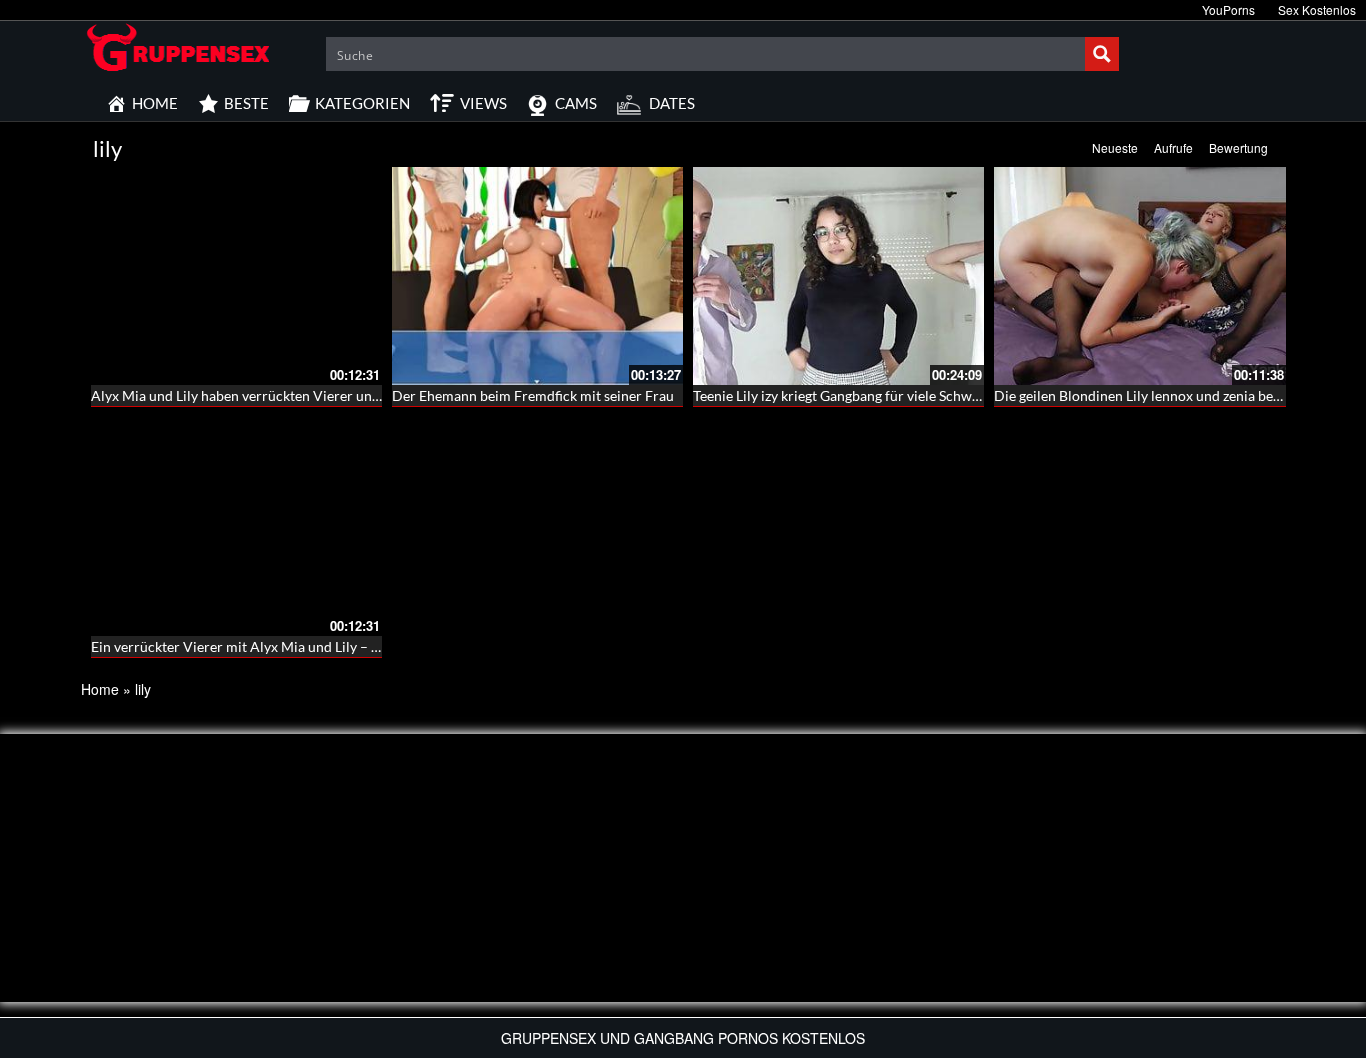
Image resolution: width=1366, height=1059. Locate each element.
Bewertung (1238, 147)
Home (100, 689)
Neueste (1115, 147)
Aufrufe (1173, 147)
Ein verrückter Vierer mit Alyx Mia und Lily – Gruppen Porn (275, 646)
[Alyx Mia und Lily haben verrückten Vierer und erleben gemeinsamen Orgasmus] (236, 276)
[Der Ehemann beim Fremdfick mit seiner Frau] (537, 276)
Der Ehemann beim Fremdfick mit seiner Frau (533, 395)
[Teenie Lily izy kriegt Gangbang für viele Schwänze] (838, 276)
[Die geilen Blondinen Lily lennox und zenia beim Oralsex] (1139, 276)
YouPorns (1228, 9)
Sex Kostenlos (1317, 9)
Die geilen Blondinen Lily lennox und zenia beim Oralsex (1167, 395)
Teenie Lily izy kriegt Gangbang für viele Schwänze (846, 395)
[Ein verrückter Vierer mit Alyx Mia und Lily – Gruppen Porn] (236, 526)
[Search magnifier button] (1102, 54)
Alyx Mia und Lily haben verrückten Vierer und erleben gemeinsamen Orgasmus (337, 395)
